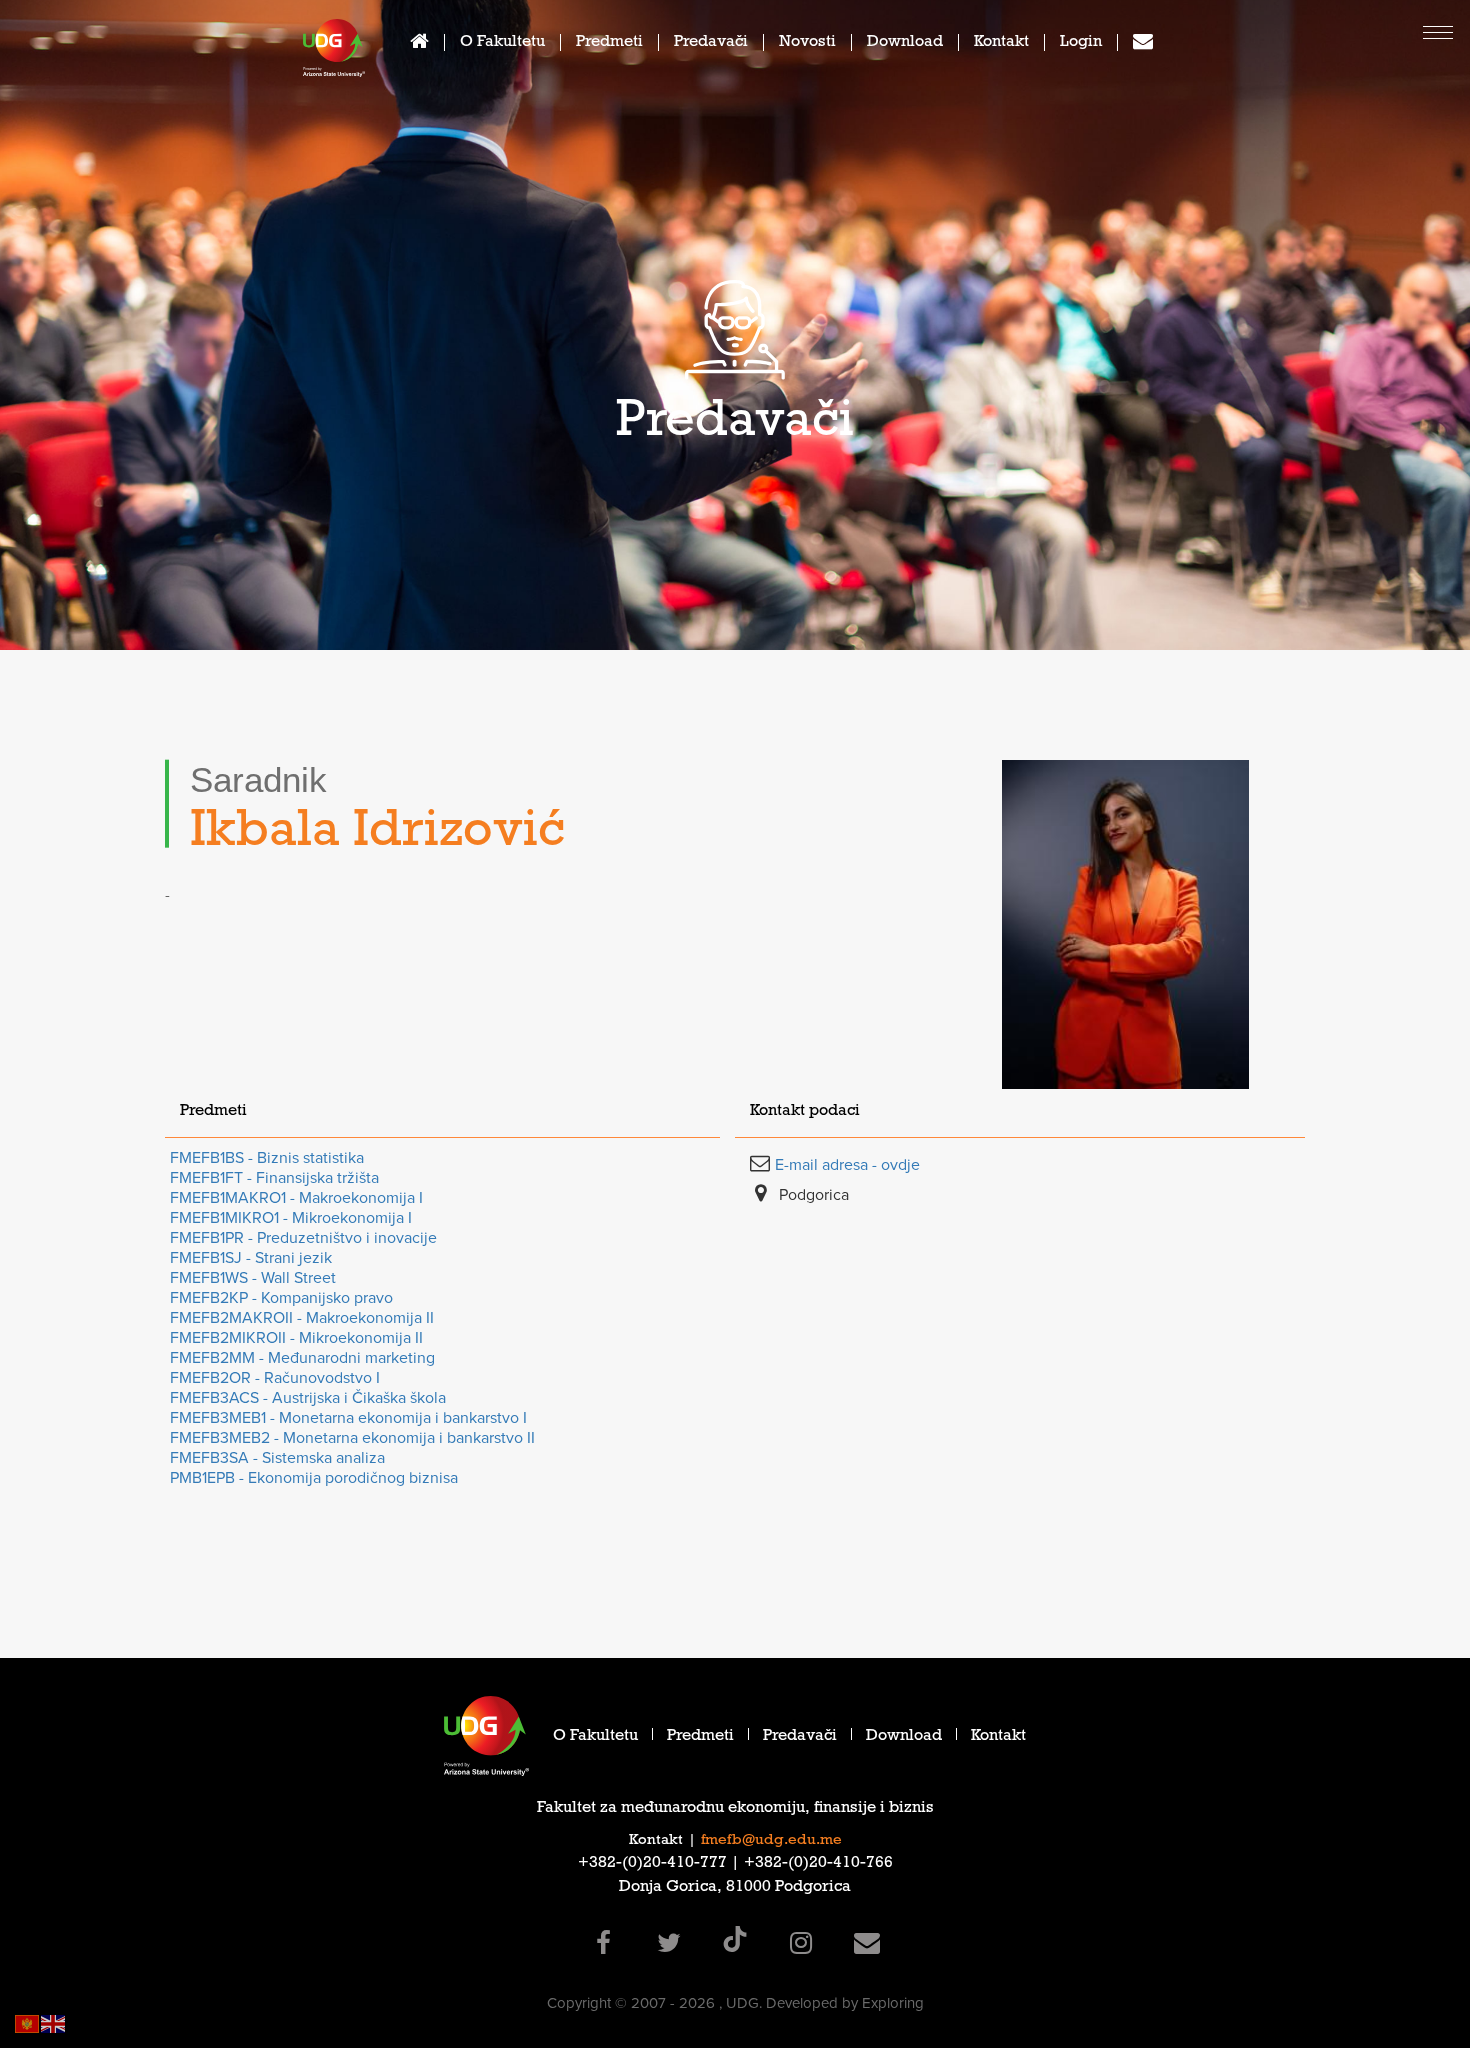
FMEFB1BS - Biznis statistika (267, 1158)
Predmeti (609, 43)
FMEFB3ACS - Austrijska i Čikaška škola (308, 1398)
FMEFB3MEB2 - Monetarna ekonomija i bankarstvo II (352, 1438)
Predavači (711, 43)
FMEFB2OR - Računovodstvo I (275, 1378)
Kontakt (1001, 43)
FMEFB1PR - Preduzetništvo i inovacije (303, 1238)
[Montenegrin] (28, 2022)
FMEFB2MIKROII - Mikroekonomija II (296, 1338)
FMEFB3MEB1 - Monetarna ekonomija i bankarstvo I (348, 1418)
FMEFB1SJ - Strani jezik (251, 1258)
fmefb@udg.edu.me (771, 1841)
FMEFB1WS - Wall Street (253, 1278)
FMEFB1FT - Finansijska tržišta (274, 1178)
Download (905, 43)
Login (1081, 43)
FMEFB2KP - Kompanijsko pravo (281, 1298)
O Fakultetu (502, 43)
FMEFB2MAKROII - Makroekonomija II (302, 1318)
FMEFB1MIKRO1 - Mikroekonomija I (291, 1218)
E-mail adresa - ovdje (847, 1165)
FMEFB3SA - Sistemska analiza (277, 1458)
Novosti (807, 43)
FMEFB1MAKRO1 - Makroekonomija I (296, 1198)
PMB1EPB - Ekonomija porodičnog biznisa (314, 1478)
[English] (54, 2022)
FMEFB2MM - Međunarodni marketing (302, 1358)
